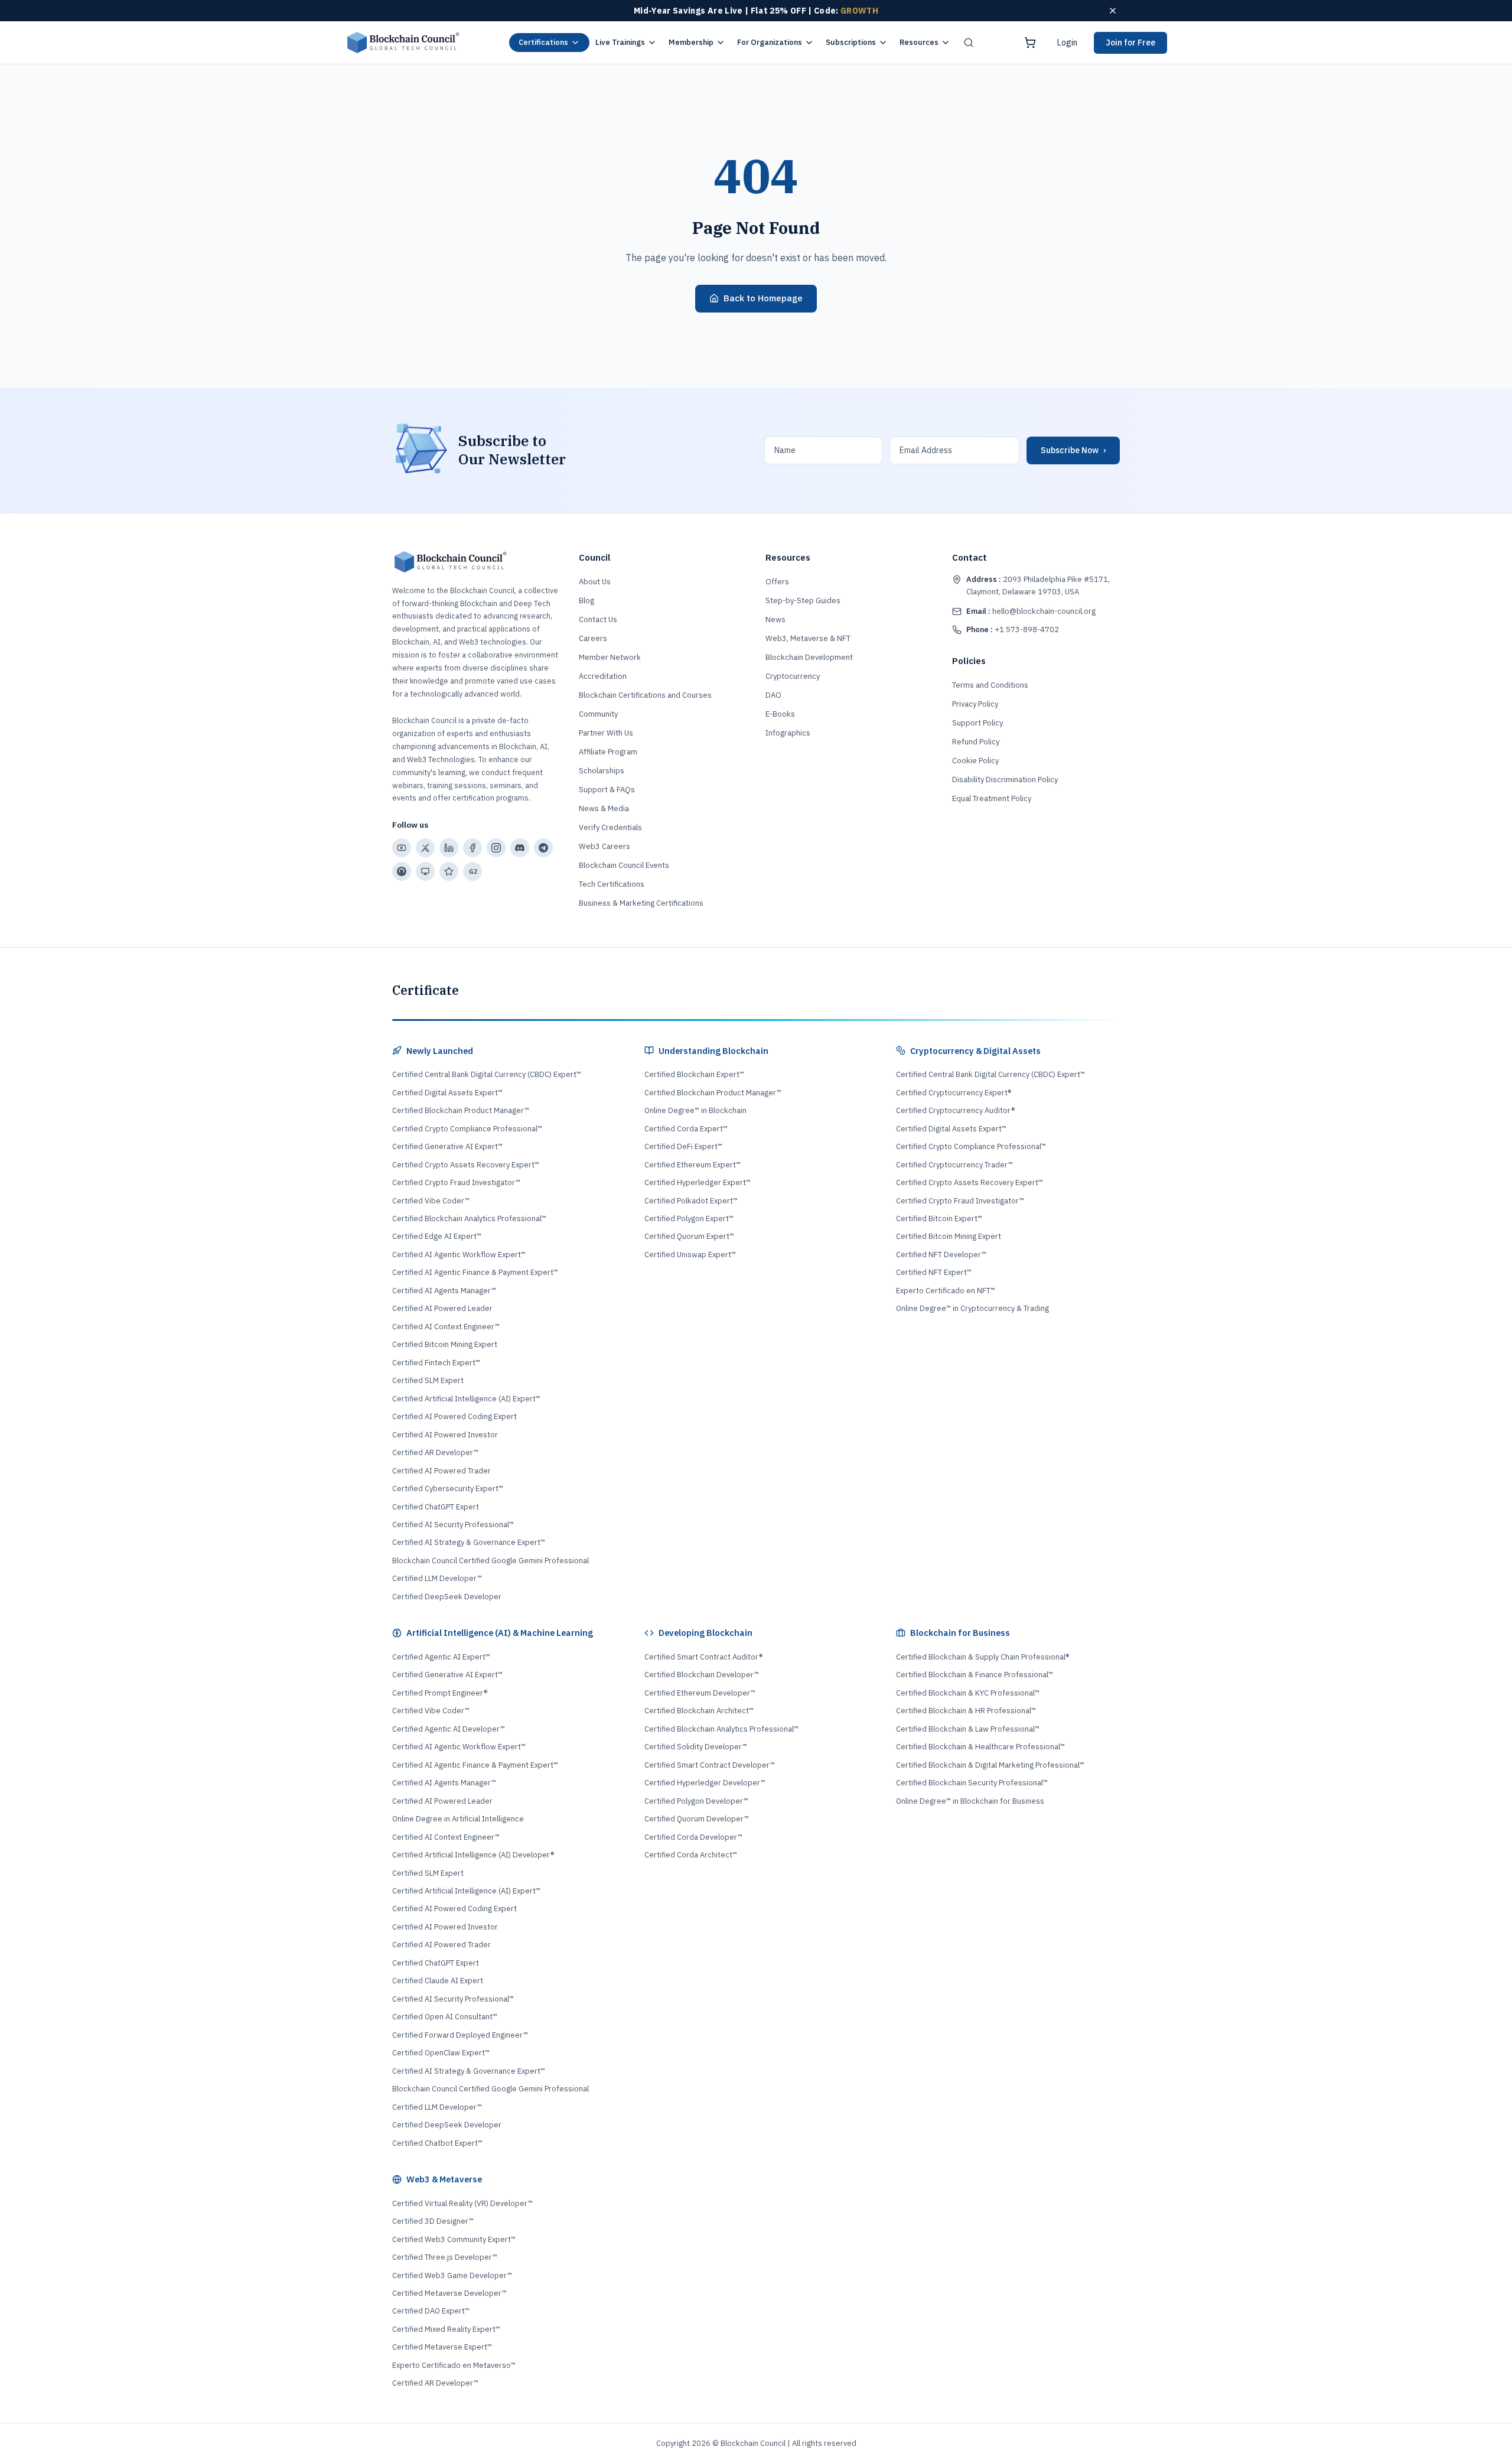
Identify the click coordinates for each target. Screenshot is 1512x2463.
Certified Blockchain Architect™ (699, 1711)
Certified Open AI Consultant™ (445, 2017)
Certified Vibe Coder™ (431, 1201)
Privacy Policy (975, 704)
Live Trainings (620, 42)
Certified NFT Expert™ (934, 1272)
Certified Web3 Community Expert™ (454, 2239)
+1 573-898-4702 (1013, 629)
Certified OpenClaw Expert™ (441, 2053)
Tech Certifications (612, 884)
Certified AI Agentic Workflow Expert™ (459, 1255)
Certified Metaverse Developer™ (449, 2293)
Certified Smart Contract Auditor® (703, 1657)
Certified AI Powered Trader (441, 1471)
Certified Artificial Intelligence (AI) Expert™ (466, 1399)
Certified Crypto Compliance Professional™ (467, 1129)
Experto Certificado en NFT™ (946, 1291)
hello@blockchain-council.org (1031, 611)
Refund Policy (976, 742)
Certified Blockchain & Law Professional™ (968, 1729)
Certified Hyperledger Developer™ (705, 1783)
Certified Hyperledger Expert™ (698, 1182)
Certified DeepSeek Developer (447, 1597)
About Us (595, 582)
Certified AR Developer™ (435, 1452)
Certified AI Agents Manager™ (444, 1291)
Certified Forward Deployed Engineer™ (460, 2035)
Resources (919, 42)
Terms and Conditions (990, 685)
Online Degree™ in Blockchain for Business (970, 1801)
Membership (691, 42)
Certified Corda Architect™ (691, 1855)
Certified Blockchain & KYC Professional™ (968, 1693)
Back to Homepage (763, 298)
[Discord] (520, 848)
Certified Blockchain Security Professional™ (972, 1783)
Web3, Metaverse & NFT (808, 638)
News (775, 619)
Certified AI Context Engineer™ (446, 1327)
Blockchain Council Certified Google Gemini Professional (491, 1561)
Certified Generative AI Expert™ (447, 1146)
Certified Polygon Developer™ (696, 1801)
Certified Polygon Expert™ (689, 1219)
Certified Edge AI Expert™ (437, 1236)
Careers (593, 638)
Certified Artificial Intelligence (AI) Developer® (473, 1855)
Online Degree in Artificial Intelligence (458, 1819)
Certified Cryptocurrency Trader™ (954, 1165)
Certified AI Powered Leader (442, 1308)
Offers (777, 582)
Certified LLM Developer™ (437, 1578)
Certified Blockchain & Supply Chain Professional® (983, 1657)
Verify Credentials (610, 827)
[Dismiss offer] (1113, 11)
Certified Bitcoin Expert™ (939, 1219)
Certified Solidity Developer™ (696, 1747)
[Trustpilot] (449, 871)
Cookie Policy (975, 761)
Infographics (788, 733)
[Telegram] (543, 848)
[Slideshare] (425, 871)
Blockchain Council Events (624, 865)
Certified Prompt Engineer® (440, 1693)
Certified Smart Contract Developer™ (710, 1765)
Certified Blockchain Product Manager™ (461, 1110)
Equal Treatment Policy (992, 798)
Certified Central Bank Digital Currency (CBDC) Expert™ (487, 1074)
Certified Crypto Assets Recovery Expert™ (466, 1165)
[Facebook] (472, 848)
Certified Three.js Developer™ (445, 2257)
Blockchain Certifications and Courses (645, 695)
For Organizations (770, 42)
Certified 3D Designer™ (433, 2221)
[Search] (969, 43)
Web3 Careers (605, 846)
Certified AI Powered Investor (445, 1435)
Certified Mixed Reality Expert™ (446, 2329)
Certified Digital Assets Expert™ (447, 1093)
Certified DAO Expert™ (431, 2311)
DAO (773, 695)
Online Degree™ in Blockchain (695, 1110)
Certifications (543, 42)
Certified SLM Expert (428, 1380)
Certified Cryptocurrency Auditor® (955, 1110)
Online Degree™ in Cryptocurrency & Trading (972, 1308)
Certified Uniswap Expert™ (690, 1255)
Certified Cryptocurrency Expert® (954, 1093)
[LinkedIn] (449, 848)
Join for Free (1130, 43)
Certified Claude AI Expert (438, 1981)
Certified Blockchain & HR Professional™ (966, 1711)
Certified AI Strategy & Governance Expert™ (469, 1542)
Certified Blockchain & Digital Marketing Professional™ (990, 1765)
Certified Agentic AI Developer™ (449, 1729)
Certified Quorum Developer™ (697, 1819)
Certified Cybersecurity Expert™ (448, 1488)
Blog (586, 601)
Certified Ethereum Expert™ (693, 1165)
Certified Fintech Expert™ (436, 1363)
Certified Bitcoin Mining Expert (445, 1344)
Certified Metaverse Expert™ (442, 2347)
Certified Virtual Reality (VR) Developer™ (462, 2203)
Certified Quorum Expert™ (689, 1236)
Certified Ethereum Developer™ (700, 1693)
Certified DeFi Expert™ (683, 1146)
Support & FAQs (607, 790)
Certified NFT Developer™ (941, 1255)
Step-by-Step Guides (803, 601)
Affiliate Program (608, 752)
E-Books (780, 714)
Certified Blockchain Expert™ (694, 1074)
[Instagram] (496, 848)
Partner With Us (606, 733)
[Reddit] (402, 871)
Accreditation (603, 676)
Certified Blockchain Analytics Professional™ (469, 1219)
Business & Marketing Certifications (641, 903)
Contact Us (598, 619)
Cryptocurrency (793, 676)
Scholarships (602, 771)
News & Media (604, 808)
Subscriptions (851, 42)
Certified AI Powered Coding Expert (454, 1416)
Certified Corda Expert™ (686, 1129)
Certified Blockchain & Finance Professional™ (975, 1675)
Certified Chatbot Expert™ (437, 2143)
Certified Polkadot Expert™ (691, 1201)
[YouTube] (402, 848)
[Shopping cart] (1030, 43)
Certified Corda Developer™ (693, 1837)
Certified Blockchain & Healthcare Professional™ (980, 1747)
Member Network (610, 657)
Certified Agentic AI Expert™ (441, 1657)
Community (598, 714)
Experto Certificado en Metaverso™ (454, 2365)
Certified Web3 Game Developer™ (452, 2275)
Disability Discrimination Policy (1005, 780)
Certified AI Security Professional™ (453, 1525)
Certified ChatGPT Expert (436, 1507)
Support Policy (977, 723)
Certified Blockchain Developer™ (702, 1675)
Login (1067, 43)
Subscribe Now (1073, 450)
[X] (425, 848)
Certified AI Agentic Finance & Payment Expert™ (475, 1272)
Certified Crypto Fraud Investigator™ (456, 1182)
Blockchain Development (809, 657)
